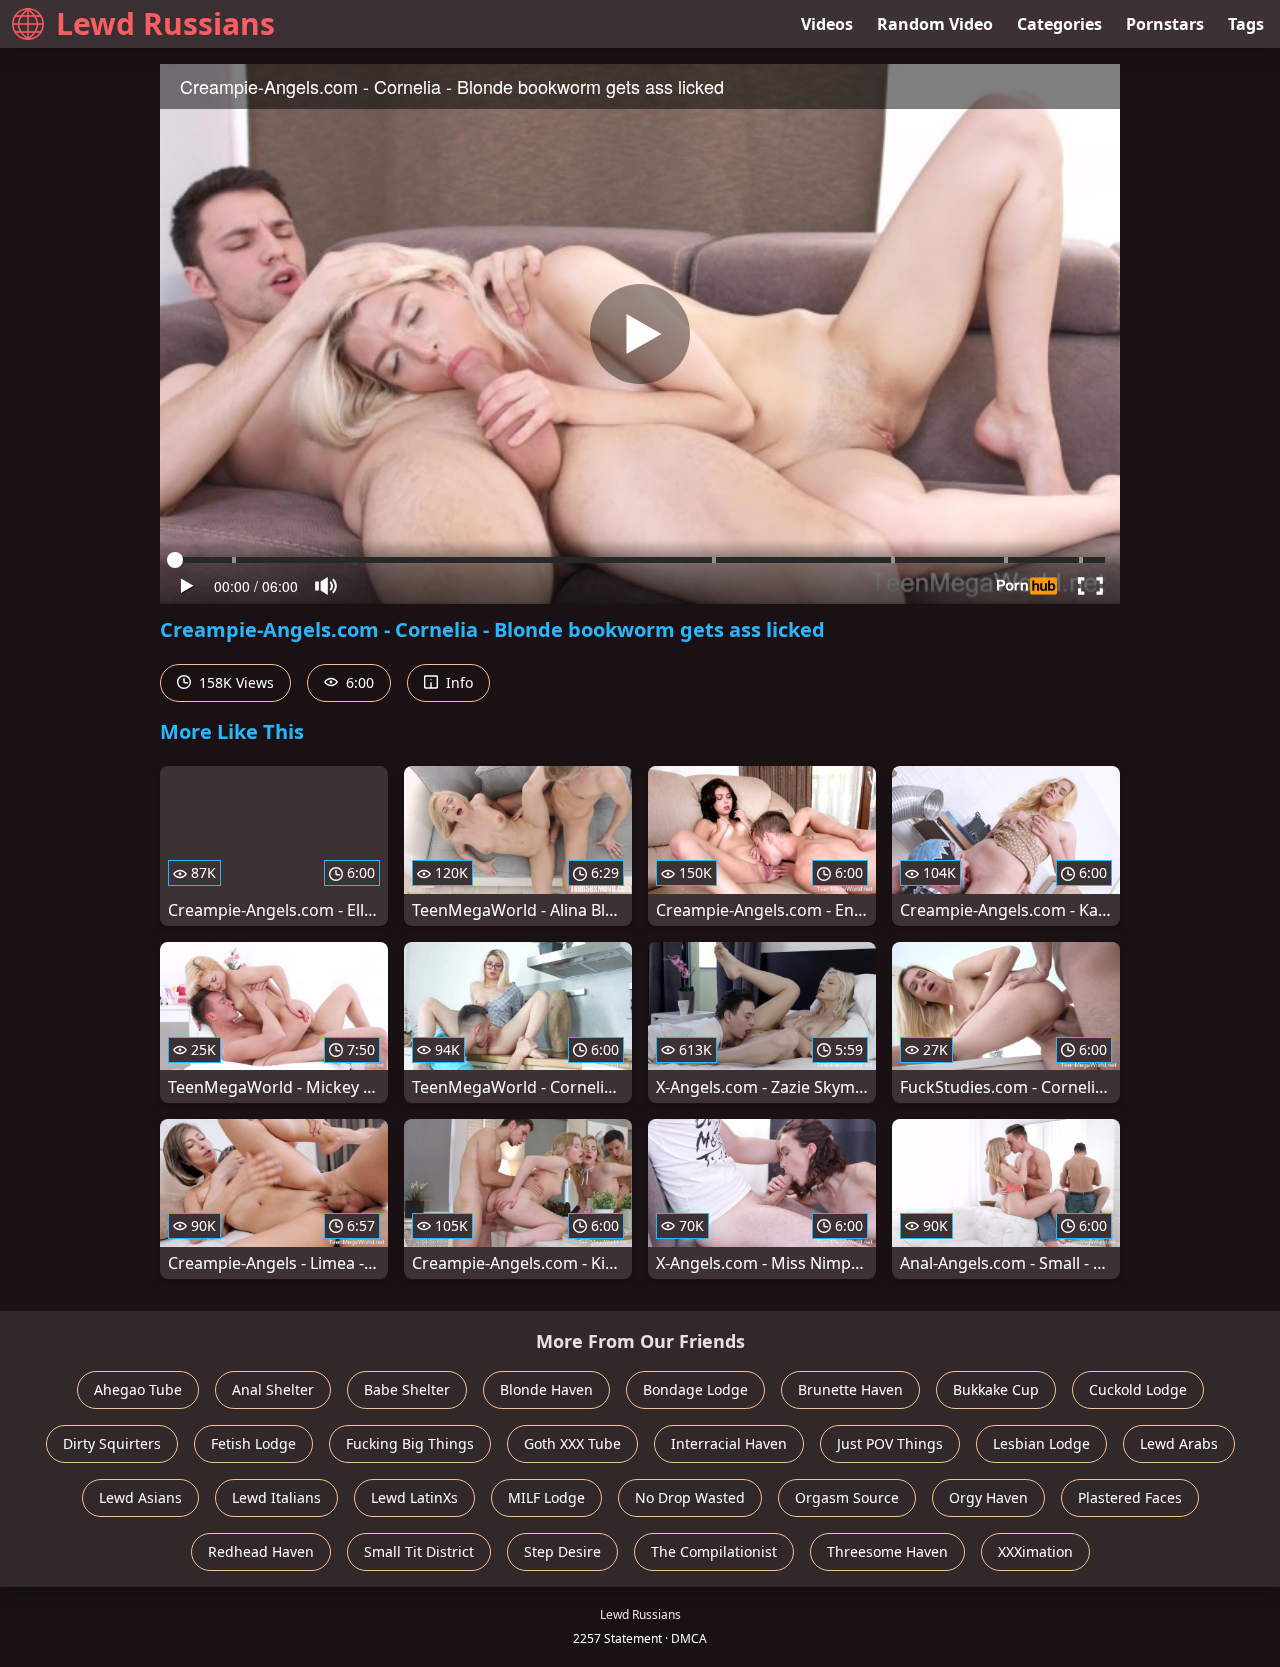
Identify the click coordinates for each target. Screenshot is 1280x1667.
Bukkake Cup (996, 1389)
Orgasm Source (847, 1497)
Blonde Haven (546, 1389)
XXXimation (1035, 1551)
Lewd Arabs (1179, 1443)
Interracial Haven (729, 1443)
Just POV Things (890, 1443)
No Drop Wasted (690, 1497)
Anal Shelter (273, 1389)
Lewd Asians (140, 1497)
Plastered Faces (1130, 1497)
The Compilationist (714, 1551)
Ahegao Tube (138, 1389)
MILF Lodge (546, 1497)
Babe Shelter (407, 1389)
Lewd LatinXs (414, 1497)
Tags (1246, 24)
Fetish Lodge (253, 1443)
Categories (1059, 24)
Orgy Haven (988, 1497)
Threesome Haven (887, 1551)
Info (457, 682)
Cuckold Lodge (1138, 1389)
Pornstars (1165, 24)
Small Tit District (419, 1551)
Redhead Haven (261, 1551)
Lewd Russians (165, 23)
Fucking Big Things (410, 1443)
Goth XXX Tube (572, 1443)
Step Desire (562, 1551)
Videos (827, 24)
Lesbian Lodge (1041, 1443)
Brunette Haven (850, 1389)
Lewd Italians (276, 1497)
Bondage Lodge (695, 1389)
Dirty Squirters (112, 1443)
